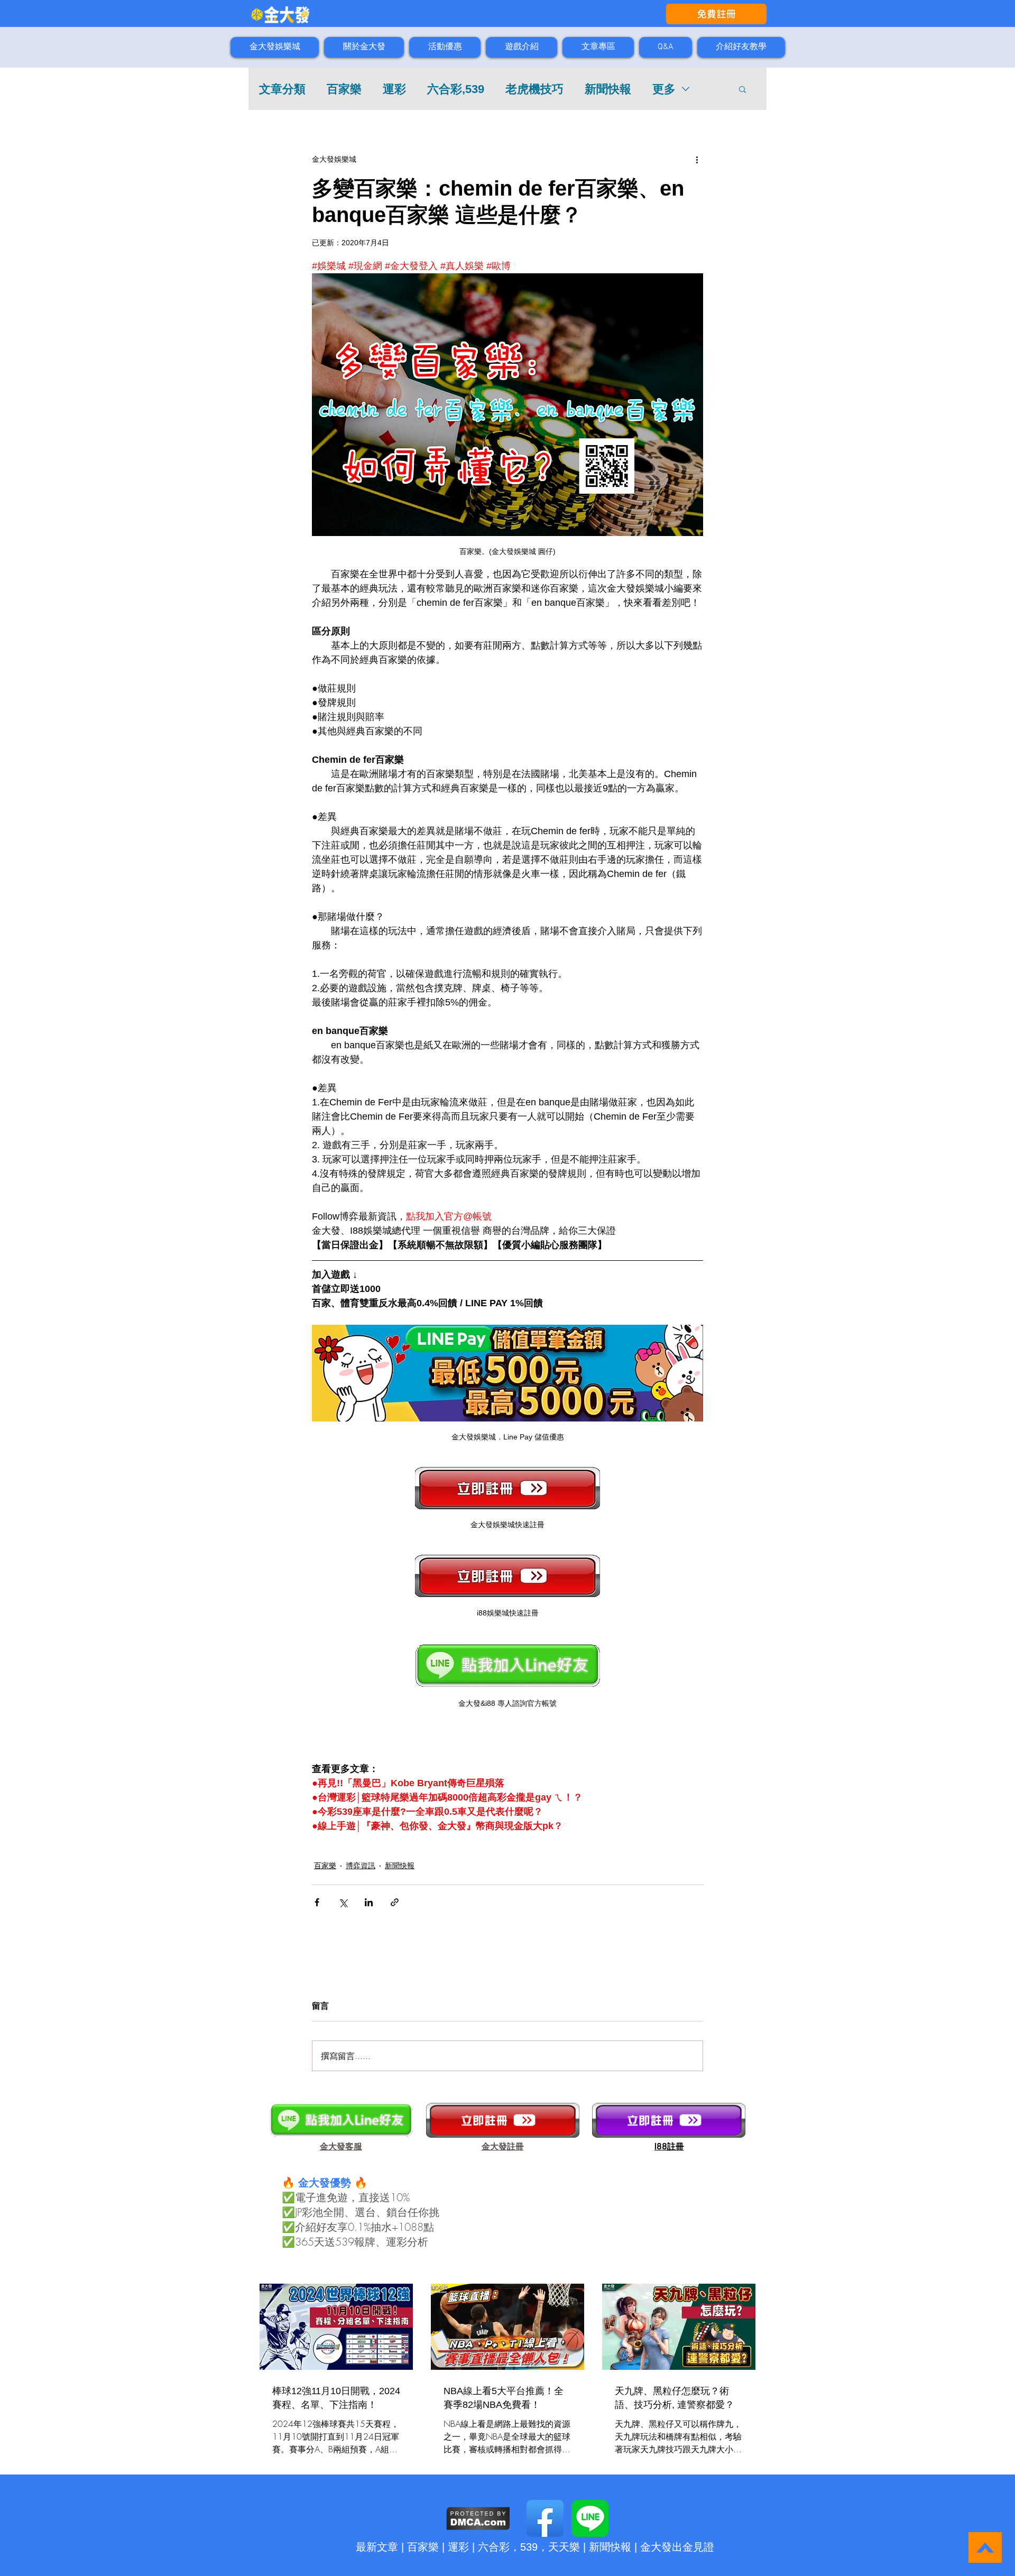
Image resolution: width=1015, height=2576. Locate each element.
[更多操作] (697, 159)
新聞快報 (608, 89)
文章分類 (282, 89)
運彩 (394, 89)
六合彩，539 (508, 2547)
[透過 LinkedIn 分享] (369, 1902)
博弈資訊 (361, 1866)
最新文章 (377, 2547)
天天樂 (564, 2547)
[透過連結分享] (395, 1902)
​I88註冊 (669, 2146)
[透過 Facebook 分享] (317, 1902)
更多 (664, 89)
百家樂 (344, 89)
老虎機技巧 (534, 89)
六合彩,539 (456, 89)
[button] (742, 89)
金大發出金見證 (677, 2547)
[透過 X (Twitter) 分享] (343, 1902)
